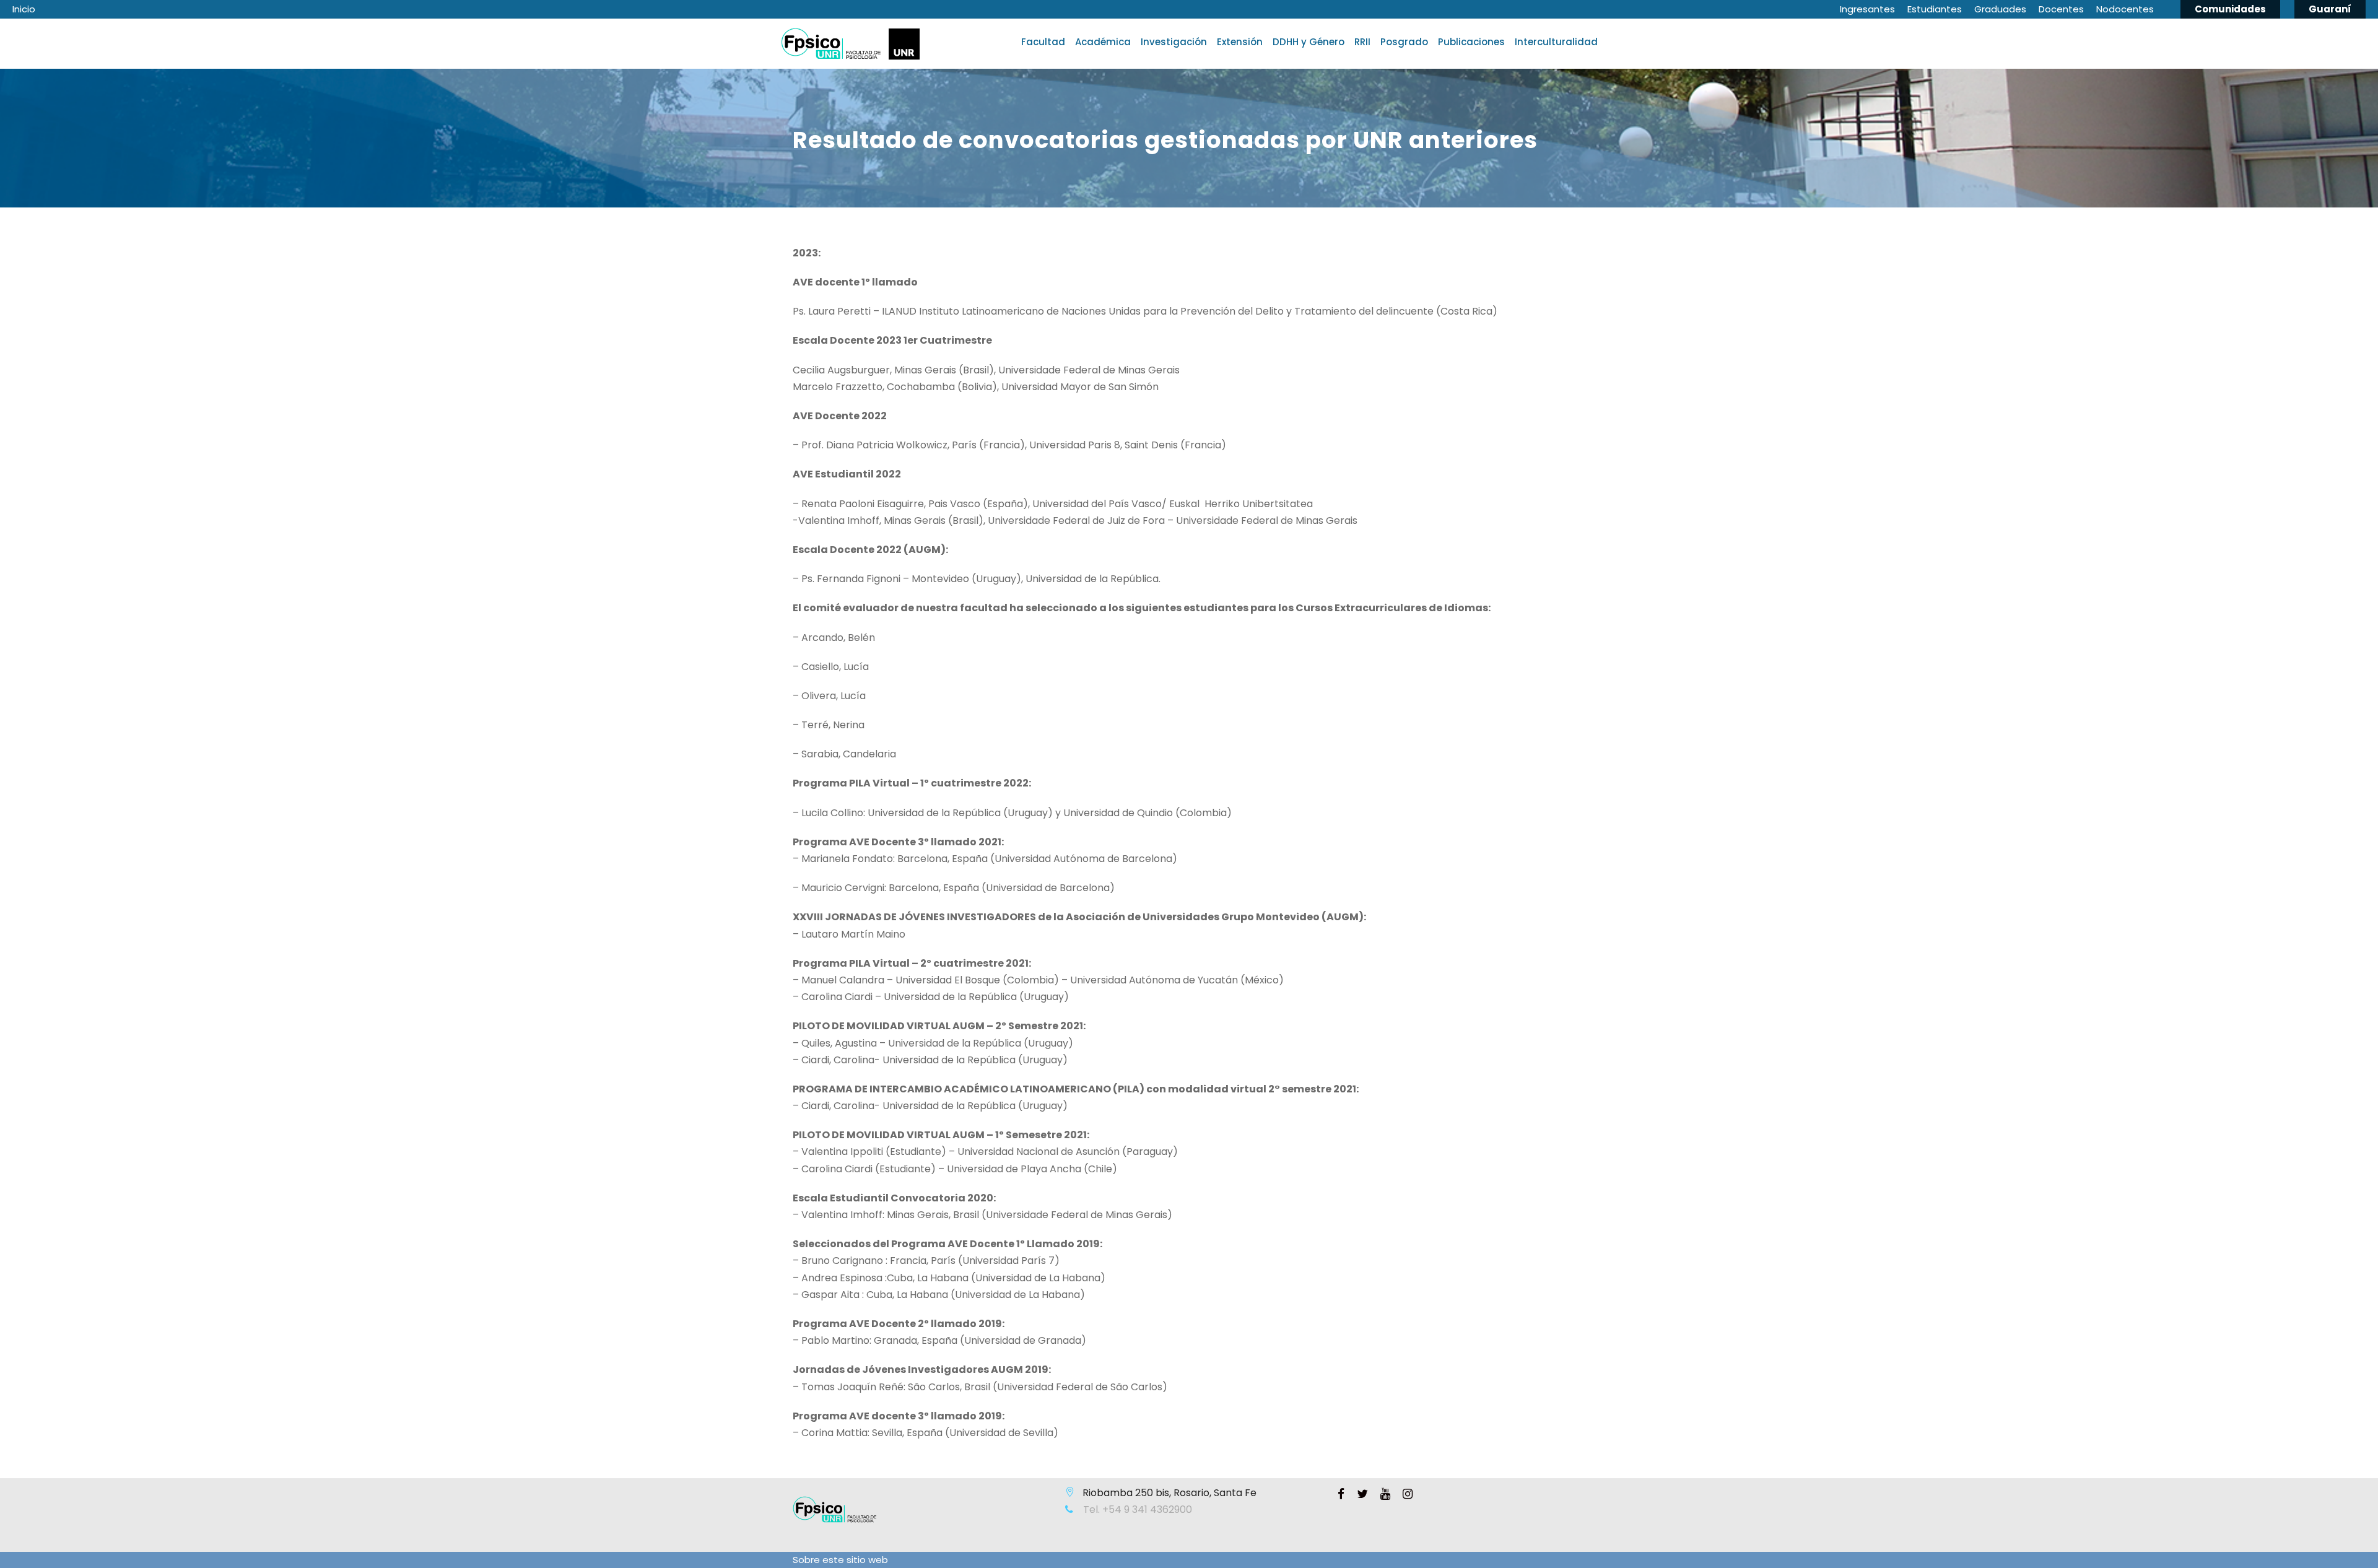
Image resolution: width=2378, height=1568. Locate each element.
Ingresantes (1867, 9)
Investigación (1174, 42)
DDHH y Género (1309, 42)
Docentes (2061, 9)
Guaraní (2330, 9)
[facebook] (1341, 1494)
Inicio (24, 9)
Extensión (1240, 42)
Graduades (2000, 9)
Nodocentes (2125, 9)
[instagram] (1408, 1494)
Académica (1103, 42)
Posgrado (1404, 42)
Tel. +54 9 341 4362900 (1136, 1509)
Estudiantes (1935, 9)
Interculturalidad (1556, 42)
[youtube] (1385, 1494)
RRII (1362, 42)
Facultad (1043, 42)
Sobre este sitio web (840, 1560)
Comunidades (2230, 9)
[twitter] (1362, 1494)
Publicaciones (1471, 42)
